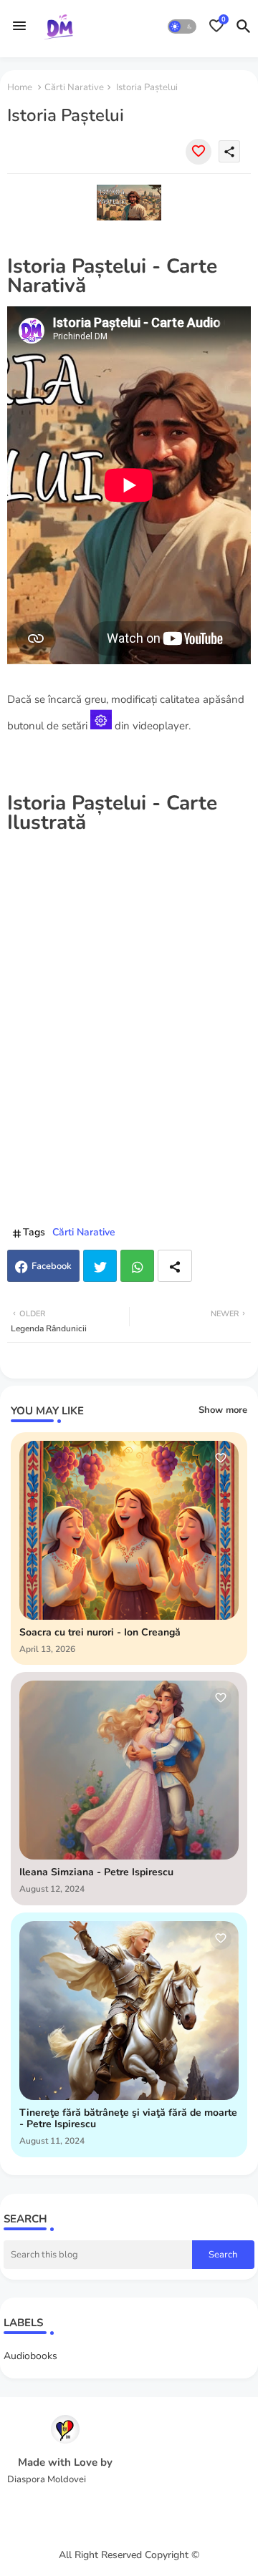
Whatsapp (137, 1266)
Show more (223, 1410)
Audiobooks (30, 2356)
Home (20, 87)
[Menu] (19, 26)
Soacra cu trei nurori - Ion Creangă (100, 1633)
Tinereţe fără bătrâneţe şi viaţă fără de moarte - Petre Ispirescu (128, 2119)
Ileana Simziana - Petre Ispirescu (96, 1873)
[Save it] (199, 152)
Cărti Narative (74, 87)
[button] (182, 26)
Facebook (52, 1266)
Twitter (100, 1266)
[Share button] (175, 1266)
